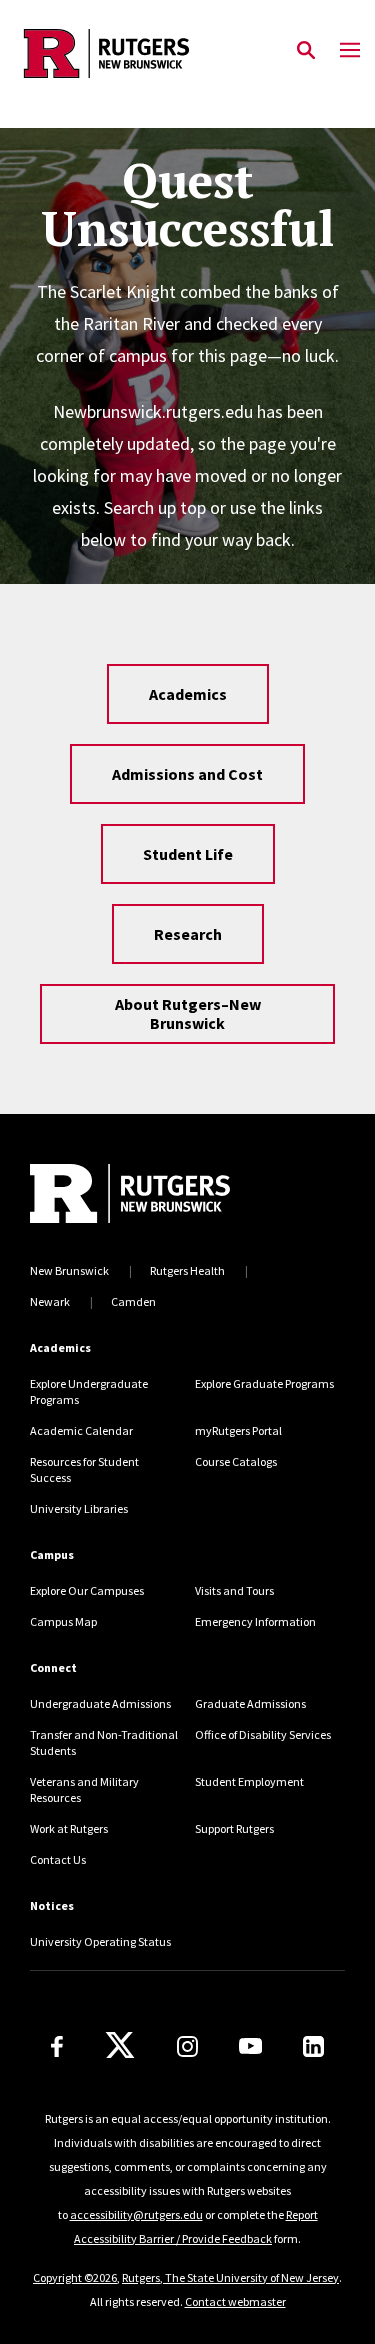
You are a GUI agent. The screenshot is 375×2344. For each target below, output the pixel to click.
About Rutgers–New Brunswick (188, 1013)
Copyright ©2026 (75, 2277)
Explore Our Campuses (87, 1590)
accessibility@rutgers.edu (136, 2214)
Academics (188, 694)
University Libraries (79, 1508)
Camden (133, 1301)
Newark (50, 1301)
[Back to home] (165, 1193)
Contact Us (58, 1859)
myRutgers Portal (238, 1430)
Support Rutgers (234, 1828)
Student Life (188, 854)
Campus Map (63, 1621)
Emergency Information (255, 1621)
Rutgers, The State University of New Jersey (230, 2277)
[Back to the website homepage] (106, 53)
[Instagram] (187, 2046)
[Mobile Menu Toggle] (350, 51)
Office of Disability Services (263, 1734)
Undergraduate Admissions (100, 1703)
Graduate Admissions (250, 1703)
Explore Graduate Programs (264, 1383)
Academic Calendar (81, 1430)
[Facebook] (57, 2046)
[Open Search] (306, 51)
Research (188, 934)
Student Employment (249, 1781)
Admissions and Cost (187, 774)
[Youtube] (250, 2046)
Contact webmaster (235, 2301)
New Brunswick (69, 1270)
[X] (120, 2046)
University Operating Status (100, 1941)
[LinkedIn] (313, 2046)
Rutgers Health (187, 1270)
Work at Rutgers (69, 1828)
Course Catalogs (236, 1461)
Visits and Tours (234, 1590)
